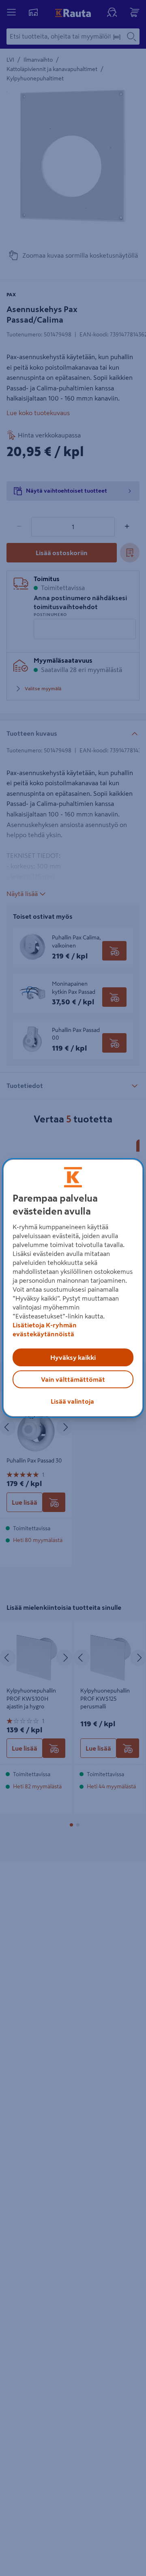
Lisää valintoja (72, 1401)
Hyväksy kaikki (73, 1357)
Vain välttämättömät (73, 1379)
